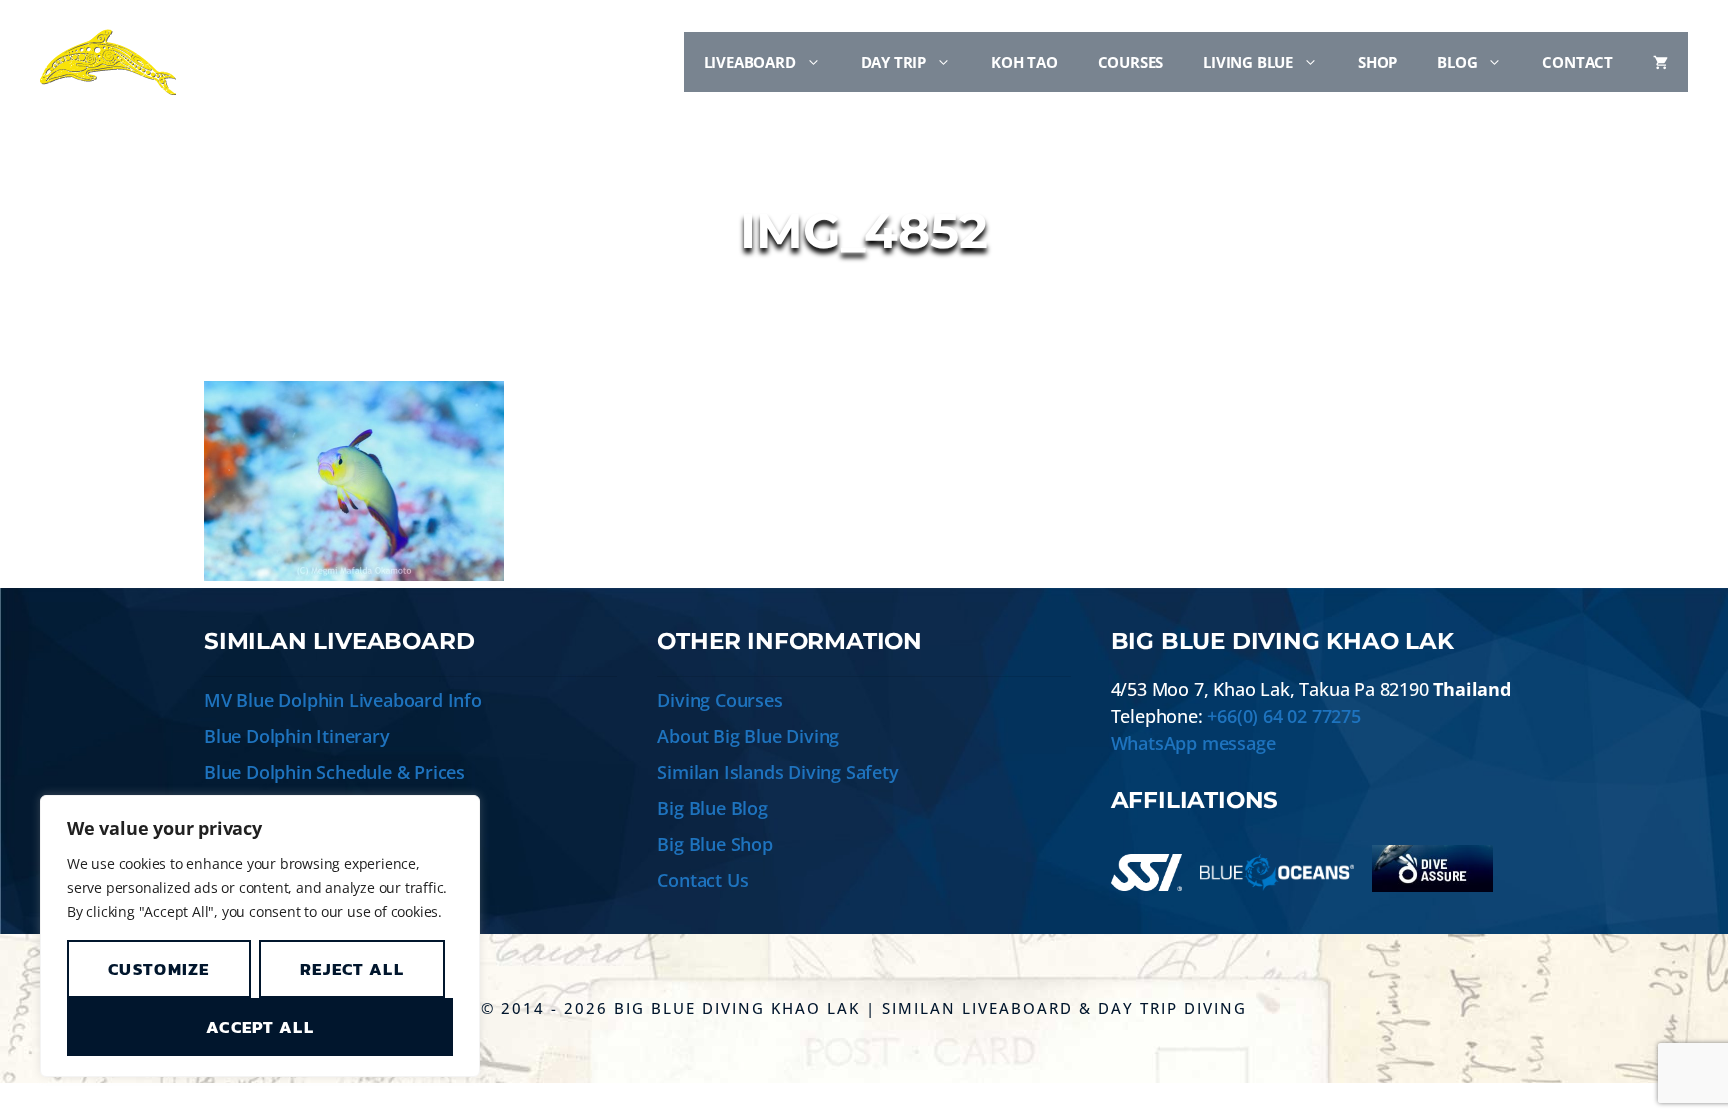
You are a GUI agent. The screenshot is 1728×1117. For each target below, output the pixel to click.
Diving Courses (719, 700)
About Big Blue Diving (748, 736)
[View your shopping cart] (1660, 62)
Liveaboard (750, 62)
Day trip (893, 62)
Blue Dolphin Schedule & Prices (334, 772)
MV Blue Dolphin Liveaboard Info (343, 700)
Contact (1577, 62)
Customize (159, 969)
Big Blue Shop (714, 844)
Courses (1131, 62)
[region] (260, 936)
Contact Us (702, 880)
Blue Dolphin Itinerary (297, 736)
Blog (1457, 62)
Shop (1377, 62)
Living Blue (1248, 62)
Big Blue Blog (712, 808)
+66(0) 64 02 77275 (1283, 716)
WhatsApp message (1193, 743)
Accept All (260, 1027)
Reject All (352, 969)
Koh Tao (1024, 62)
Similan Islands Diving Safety (777, 772)
